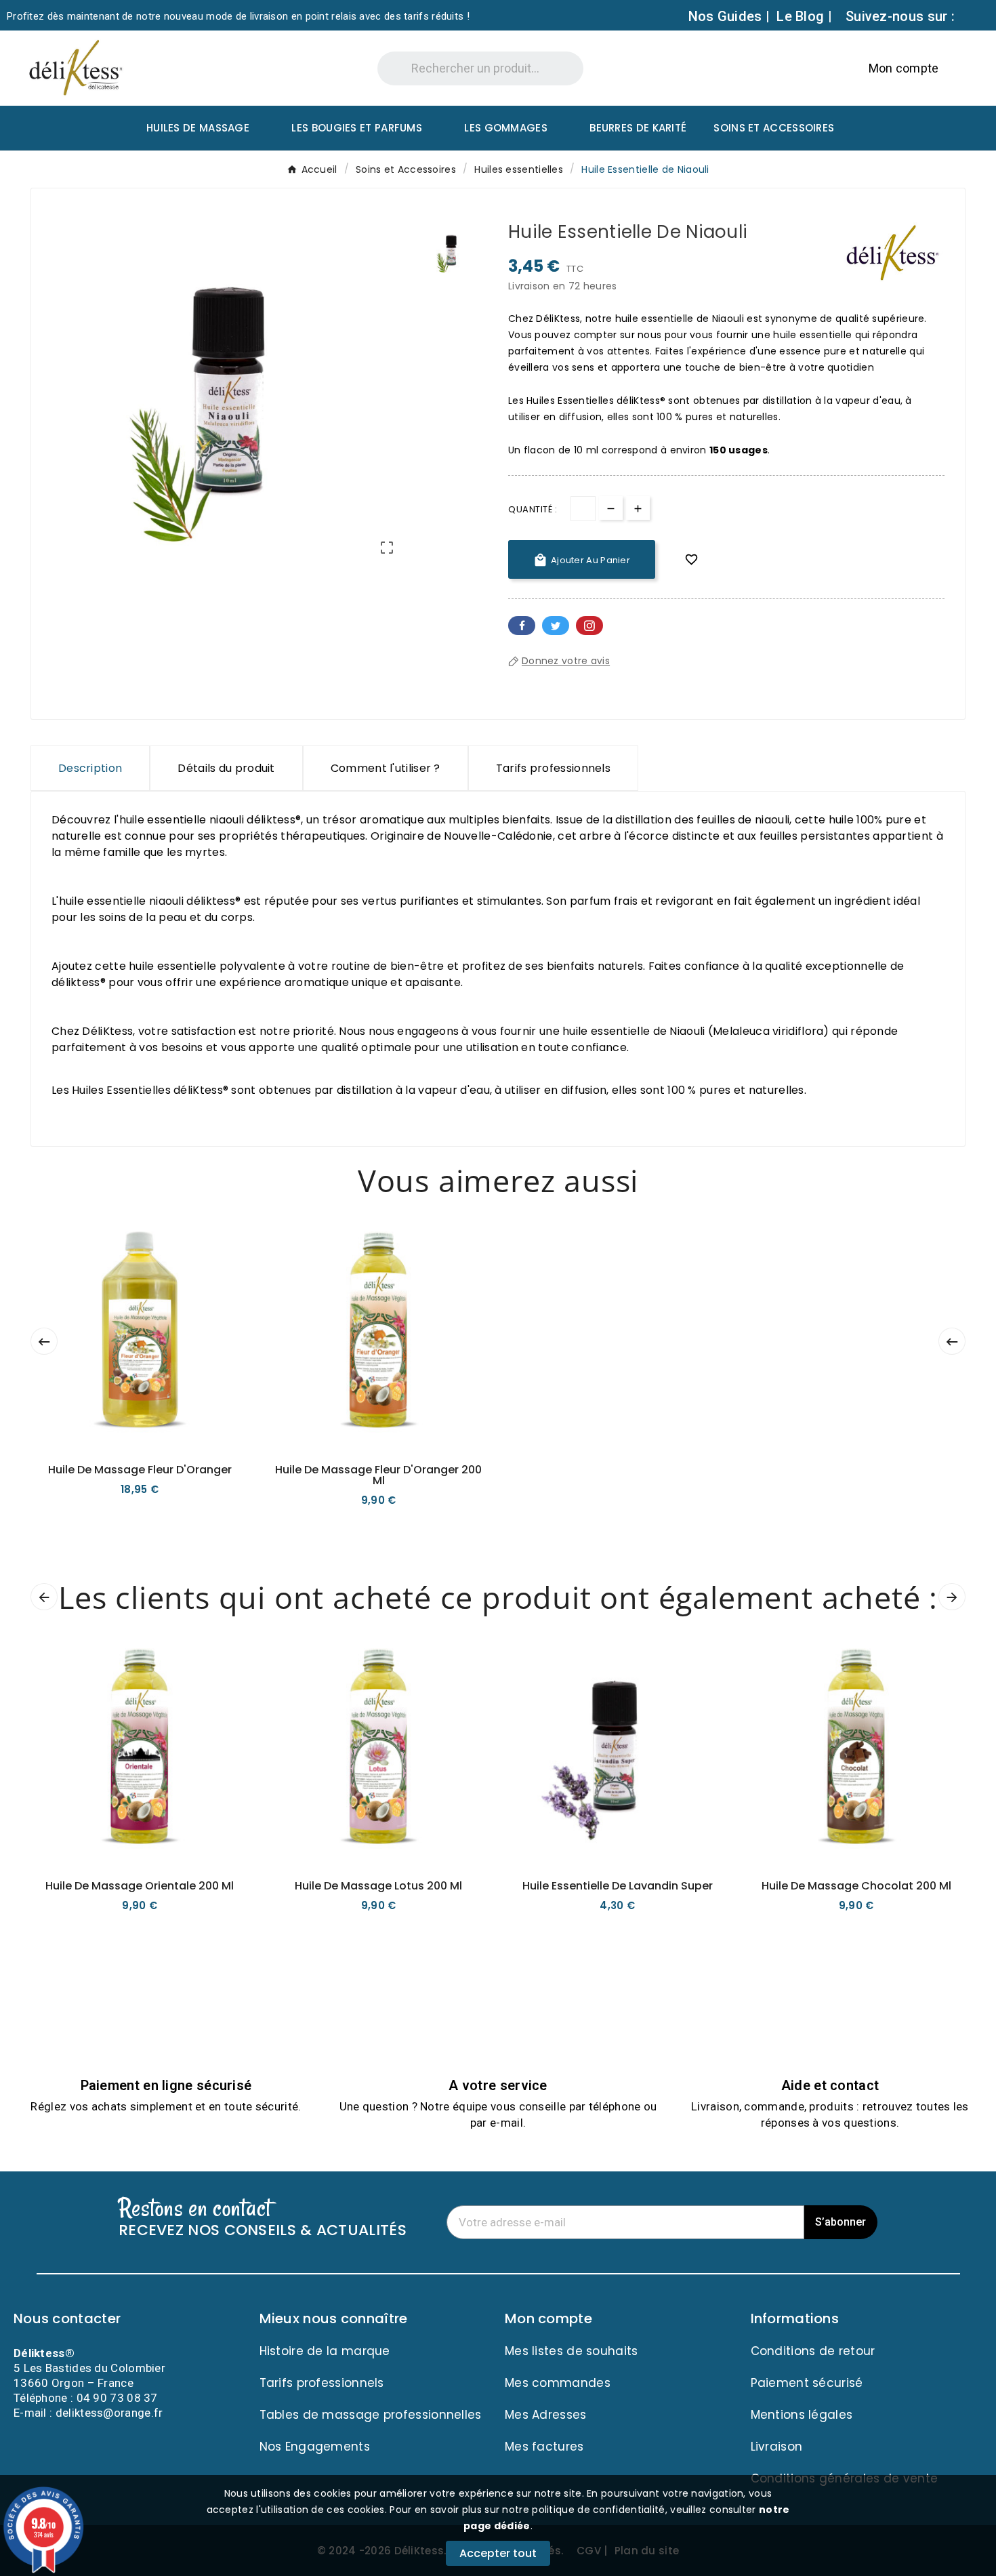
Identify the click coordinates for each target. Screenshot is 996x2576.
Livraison (777, 2447)
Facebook (522, 626)
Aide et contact (830, 2085)
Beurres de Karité (638, 128)
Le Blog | (804, 16)
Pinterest (589, 626)
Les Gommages (506, 128)
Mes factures (544, 2447)
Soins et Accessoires (774, 128)
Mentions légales (802, 2415)
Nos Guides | (729, 16)
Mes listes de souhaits (572, 2351)
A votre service (498, 2085)
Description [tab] (90, 768)
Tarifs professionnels (553, 768)
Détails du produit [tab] (226, 768)
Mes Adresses (546, 2415)
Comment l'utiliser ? (386, 768)
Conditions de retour (813, 2351)
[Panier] (959, 67)
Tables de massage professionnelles (371, 2415)
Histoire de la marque (325, 2351)
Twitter (556, 626)
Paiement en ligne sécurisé (166, 2085)
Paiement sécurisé (807, 2383)
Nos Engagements (315, 2447)
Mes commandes (558, 2383)
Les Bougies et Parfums (357, 128)
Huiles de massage (198, 128)
